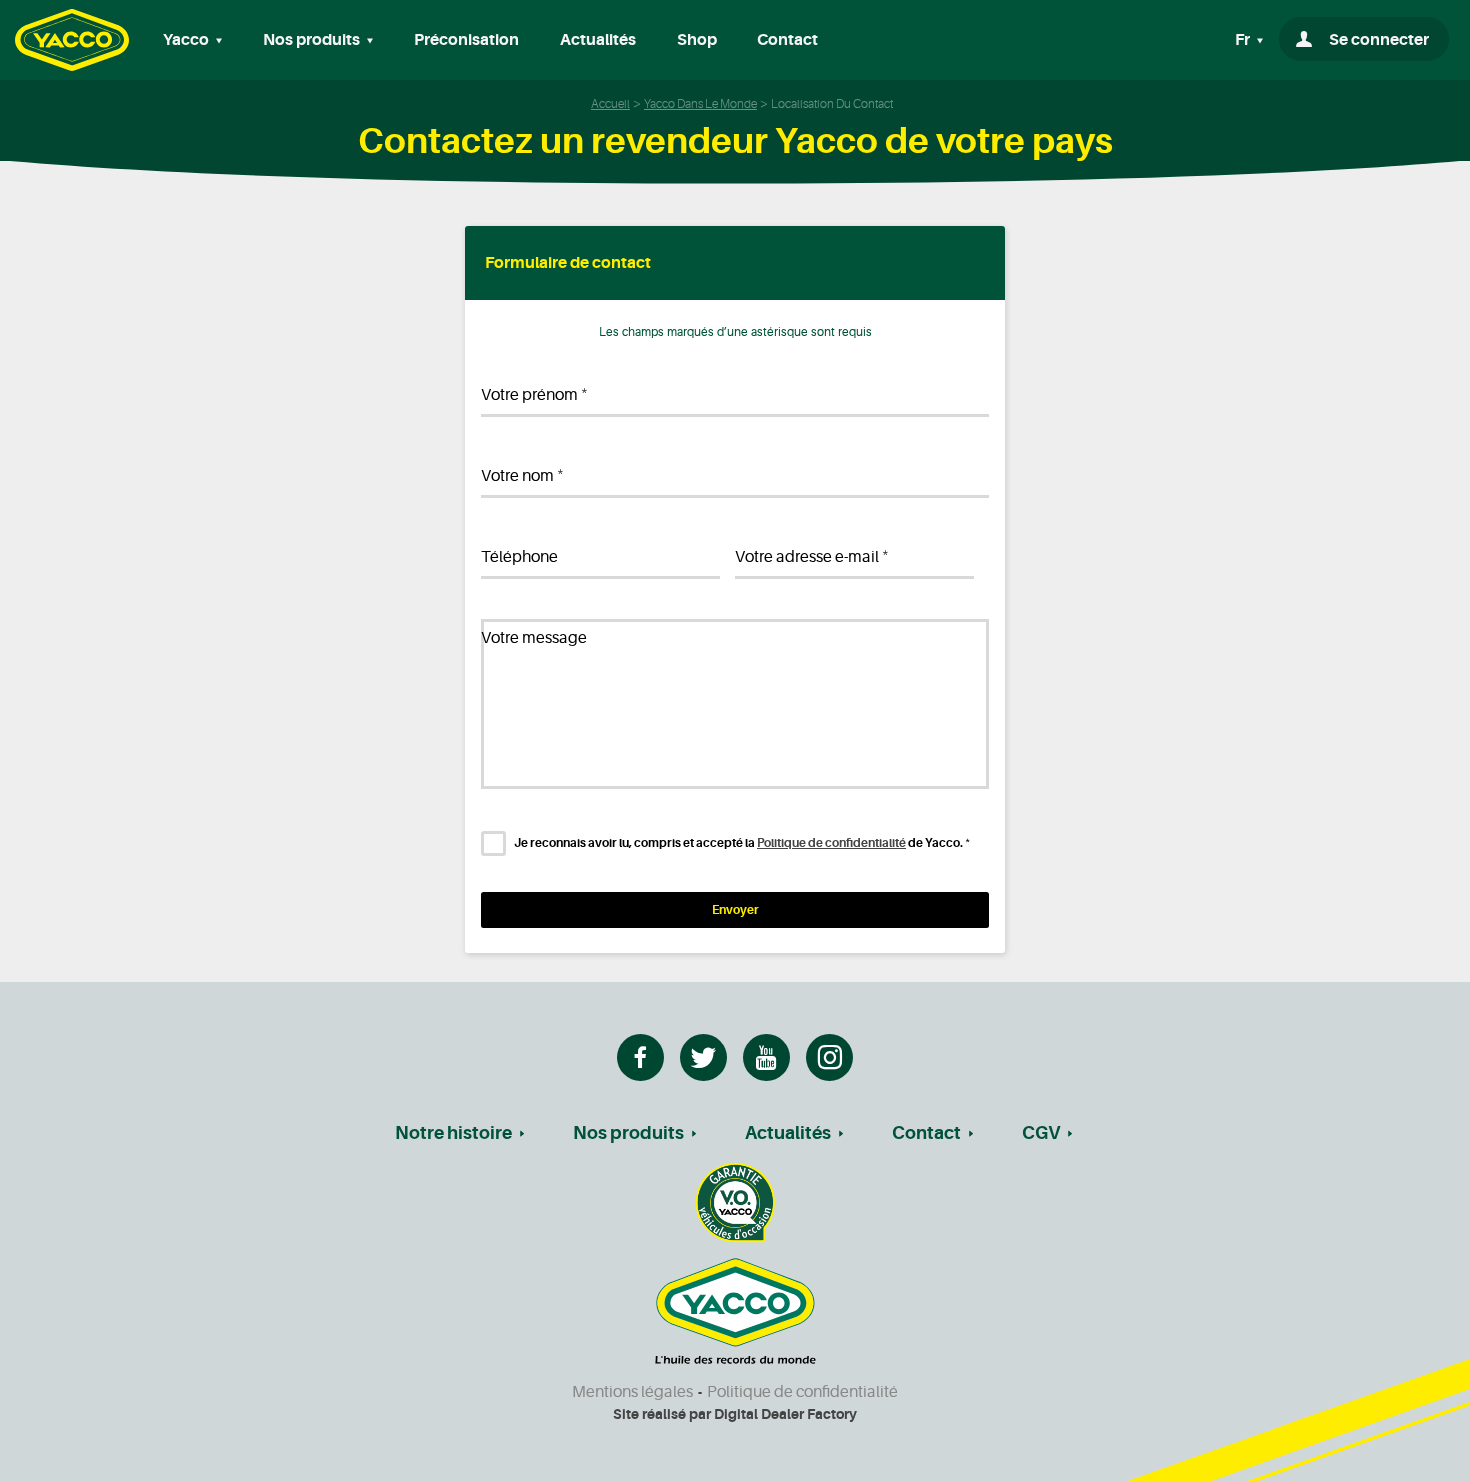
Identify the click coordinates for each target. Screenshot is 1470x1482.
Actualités (598, 40)
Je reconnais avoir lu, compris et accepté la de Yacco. (742, 843)
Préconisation (466, 40)
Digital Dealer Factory (785, 1414)
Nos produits (628, 1133)
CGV (1041, 1133)
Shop (697, 40)
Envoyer (735, 910)
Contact (787, 40)
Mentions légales (632, 1392)
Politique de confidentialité (831, 843)
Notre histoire (453, 1133)
